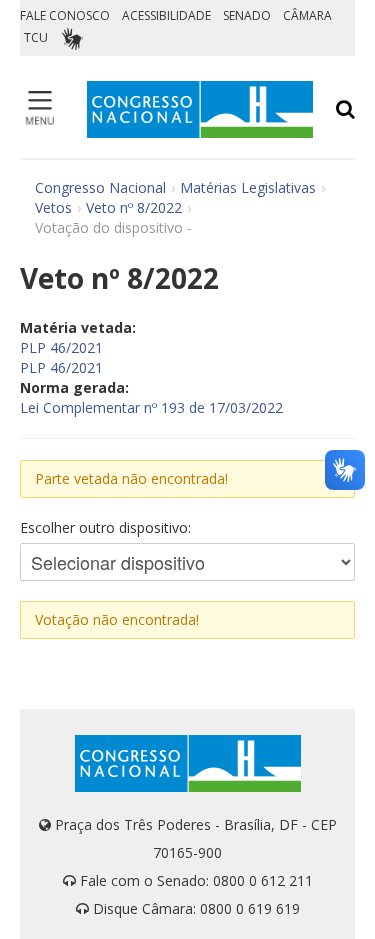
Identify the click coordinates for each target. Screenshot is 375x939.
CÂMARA (307, 15)
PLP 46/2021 (61, 347)
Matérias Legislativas (248, 187)
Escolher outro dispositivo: (105, 527)
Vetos (53, 207)
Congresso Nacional (100, 187)
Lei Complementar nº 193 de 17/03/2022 (151, 407)
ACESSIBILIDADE (166, 15)
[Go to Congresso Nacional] (200, 109)
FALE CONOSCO (65, 15)
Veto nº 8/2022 (134, 207)
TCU (36, 37)
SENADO (247, 15)
